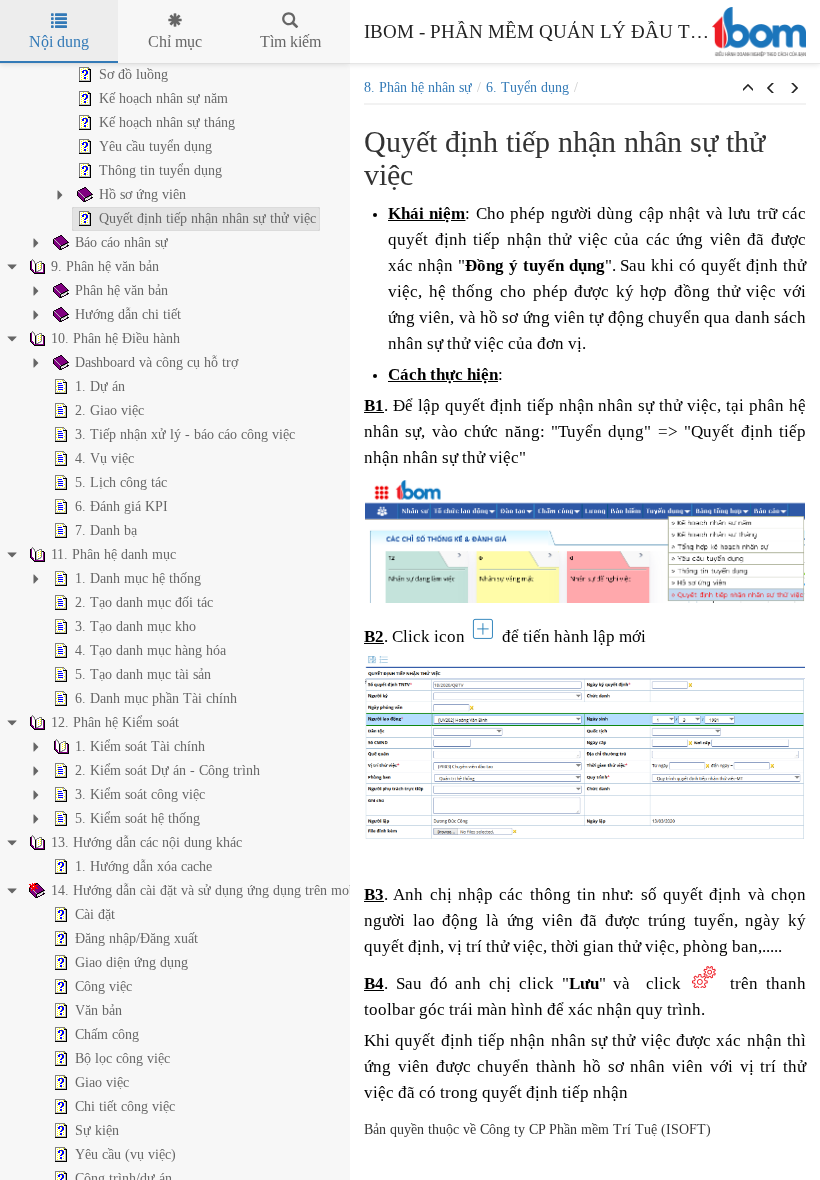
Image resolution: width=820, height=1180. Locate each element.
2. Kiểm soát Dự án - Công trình (167, 770)
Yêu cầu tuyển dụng (155, 146)
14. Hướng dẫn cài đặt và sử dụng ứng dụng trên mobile (210, 890)
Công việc (103, 986)
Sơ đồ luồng (133, 74)
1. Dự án (100, 386)
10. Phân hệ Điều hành (115, 338)
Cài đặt (95, 914)
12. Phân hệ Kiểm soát (115, 722)
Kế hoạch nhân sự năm (163, 98)
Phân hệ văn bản (121, 290)
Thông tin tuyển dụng (160, 170)
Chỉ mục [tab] (175, 41)
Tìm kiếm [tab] (290, 41)
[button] (748, 89)
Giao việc (102, 1082)
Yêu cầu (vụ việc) (125, 1154)
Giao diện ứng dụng (131, 962)
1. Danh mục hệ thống (138, 578)
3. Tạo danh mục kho (135, 626)
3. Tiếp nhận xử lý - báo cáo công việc (185, 434)
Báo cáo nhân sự (121, 242)
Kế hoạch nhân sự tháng (167, 122)
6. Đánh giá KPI (121, 506)
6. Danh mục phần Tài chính (156, 698)
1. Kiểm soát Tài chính (140, 746)
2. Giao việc (109, 410)
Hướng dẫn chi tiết (128, 314)
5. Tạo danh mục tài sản (143, 674)
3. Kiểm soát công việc (140, 794)
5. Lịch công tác (121, 482)
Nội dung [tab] (59, 41)
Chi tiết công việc (125, 1106)
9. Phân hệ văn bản (105, 266)
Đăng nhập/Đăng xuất (136, 938)
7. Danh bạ (106, 530)
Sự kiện (97, 1130)
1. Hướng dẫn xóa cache (143, 866)
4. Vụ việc (104, 458)
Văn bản (98, 1010)
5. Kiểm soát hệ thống (137, 818)
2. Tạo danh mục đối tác (144, 602)
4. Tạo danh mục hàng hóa (150, 650)
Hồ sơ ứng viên (142, 194)
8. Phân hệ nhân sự (418, 87)
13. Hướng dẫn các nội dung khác (146, 842)
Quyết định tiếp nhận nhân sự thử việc (207, 218)
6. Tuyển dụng (527, 87)
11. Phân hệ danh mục (113, 554)
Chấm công (107, 1034)
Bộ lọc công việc (122, 1058)
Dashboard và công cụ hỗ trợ (156, 362)
